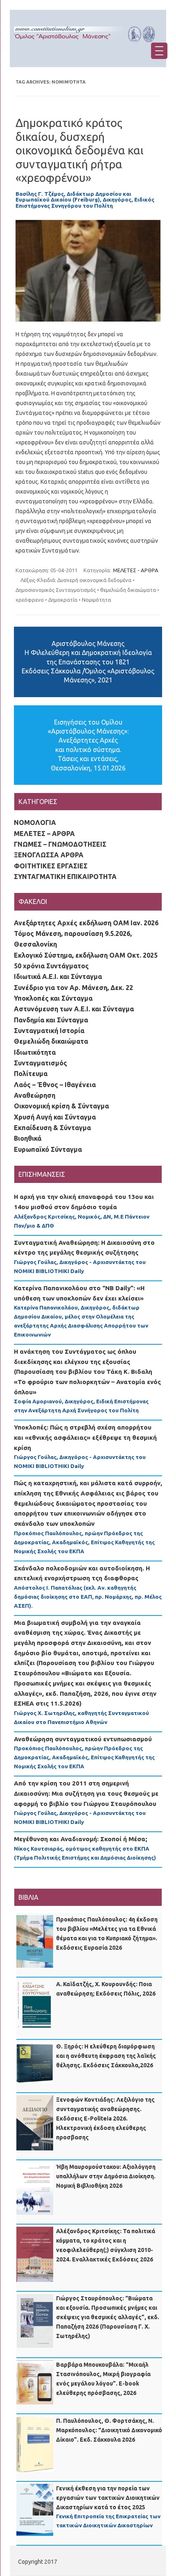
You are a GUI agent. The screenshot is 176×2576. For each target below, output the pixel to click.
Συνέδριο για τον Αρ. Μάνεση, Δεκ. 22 (73, 988)
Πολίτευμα (31, 1074)
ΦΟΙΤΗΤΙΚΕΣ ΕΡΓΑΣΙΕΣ (51, 866)
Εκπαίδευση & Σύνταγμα (52, 1128)
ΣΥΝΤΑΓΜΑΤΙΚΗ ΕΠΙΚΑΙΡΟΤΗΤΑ (65, 877)
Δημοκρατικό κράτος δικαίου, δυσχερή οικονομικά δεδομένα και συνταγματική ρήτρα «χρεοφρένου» (80, 150)
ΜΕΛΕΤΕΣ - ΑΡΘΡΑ (136, 570)
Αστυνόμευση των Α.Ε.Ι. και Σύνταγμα (74, 1009)
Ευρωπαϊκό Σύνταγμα (48, 1149)
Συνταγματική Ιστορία (49, 1031)
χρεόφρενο (30, 600)
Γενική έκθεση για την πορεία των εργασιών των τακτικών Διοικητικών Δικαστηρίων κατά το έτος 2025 (108, 2498)
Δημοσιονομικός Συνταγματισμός (56, 590)
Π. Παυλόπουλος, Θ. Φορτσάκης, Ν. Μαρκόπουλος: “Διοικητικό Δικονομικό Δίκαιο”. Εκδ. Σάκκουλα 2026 (109, 2430)
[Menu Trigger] (159, 51)
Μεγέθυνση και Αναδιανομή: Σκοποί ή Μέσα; (81, 1839)
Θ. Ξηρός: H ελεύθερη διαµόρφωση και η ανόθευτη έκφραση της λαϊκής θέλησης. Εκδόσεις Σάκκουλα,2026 (106, 2056)
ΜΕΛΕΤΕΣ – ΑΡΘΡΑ (44, 834)
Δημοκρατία (63, 600)
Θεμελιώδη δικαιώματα (51, 1041)
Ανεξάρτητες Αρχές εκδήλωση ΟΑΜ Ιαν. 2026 (86, 923)
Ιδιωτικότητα (35, 1052)
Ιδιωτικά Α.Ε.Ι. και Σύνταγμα (58, 976)
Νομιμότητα (96, 600)
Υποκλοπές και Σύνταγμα (53, 998)
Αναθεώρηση (35, 1095)
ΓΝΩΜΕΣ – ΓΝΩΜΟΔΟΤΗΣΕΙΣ (60, 844)
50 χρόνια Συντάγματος (51, 966)
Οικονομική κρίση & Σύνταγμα (61, 1106)
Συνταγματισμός (41, 1063)
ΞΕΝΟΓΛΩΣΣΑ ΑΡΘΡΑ (49, 855)
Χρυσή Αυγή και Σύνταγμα (55, 1117)
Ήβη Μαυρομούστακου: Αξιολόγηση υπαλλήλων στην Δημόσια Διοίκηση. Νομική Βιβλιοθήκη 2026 (106, 2176)
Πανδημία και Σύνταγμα (51, 1020)
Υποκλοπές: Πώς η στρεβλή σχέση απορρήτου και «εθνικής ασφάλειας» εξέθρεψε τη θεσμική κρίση (85, 1437)
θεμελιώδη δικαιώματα (128, 590)
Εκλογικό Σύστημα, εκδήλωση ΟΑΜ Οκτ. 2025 (86, 955)
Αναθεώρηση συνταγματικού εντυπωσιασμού (83, 1739)
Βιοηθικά (28, 1138)
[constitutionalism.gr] (88, 45)
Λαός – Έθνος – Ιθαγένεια (55, 1085)
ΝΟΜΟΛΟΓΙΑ (35, 822)
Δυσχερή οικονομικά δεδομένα (94, 580)
